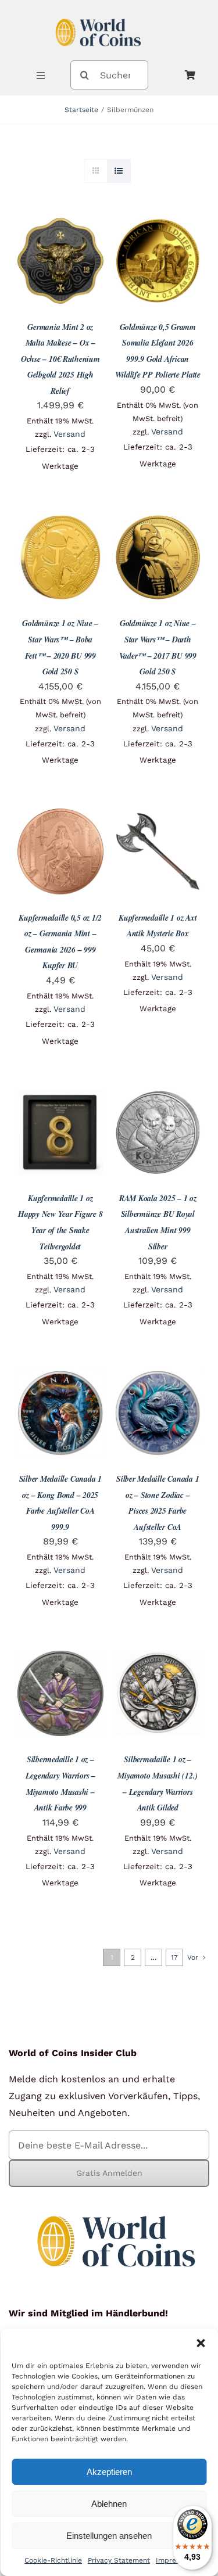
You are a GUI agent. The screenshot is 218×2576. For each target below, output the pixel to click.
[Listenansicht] (119, 171)
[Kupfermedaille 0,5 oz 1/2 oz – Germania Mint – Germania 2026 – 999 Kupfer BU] (60, 817)
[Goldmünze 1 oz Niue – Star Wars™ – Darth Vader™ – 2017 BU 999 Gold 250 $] (158, 523)
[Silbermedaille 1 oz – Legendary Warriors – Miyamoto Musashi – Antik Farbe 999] (60, 1659)
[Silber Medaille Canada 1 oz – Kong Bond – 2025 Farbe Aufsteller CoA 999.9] (60, 1378)
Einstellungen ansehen (109, 2536)
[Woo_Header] (98, 14)
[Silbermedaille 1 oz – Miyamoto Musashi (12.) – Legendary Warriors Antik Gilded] (158, 1659)
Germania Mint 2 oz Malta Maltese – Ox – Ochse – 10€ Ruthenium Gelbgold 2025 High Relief (60, 359)
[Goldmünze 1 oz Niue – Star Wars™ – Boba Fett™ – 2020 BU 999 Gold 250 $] (60, 523)
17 (174, 1957)
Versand (69, 434)
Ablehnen (109, 2504)
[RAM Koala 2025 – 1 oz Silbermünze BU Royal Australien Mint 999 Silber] (158, 1097)
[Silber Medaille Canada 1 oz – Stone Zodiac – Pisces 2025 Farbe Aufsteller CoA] (158, 1378)
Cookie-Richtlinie (53, 2560)
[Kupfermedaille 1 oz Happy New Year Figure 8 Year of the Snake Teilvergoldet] (60, 1097)
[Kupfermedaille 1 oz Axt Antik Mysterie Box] (158, 817)
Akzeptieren (109, 2472)
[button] (201, 2343)
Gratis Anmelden (109, 2173)
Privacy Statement (119, 2560)
